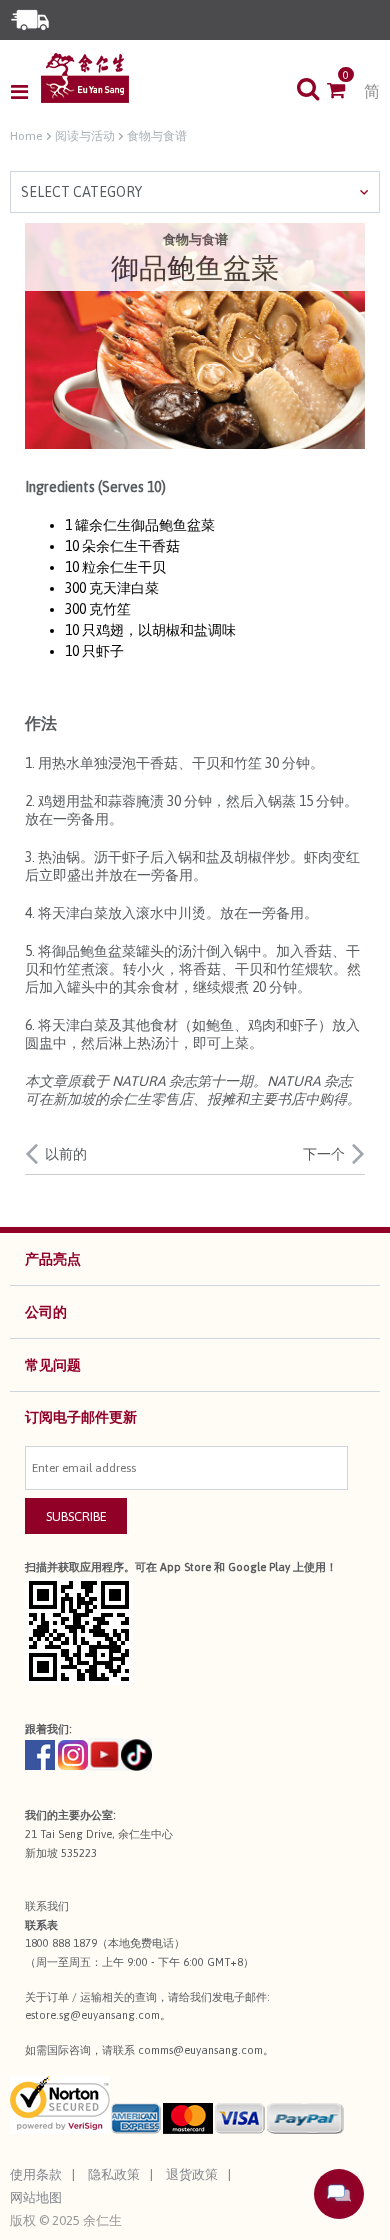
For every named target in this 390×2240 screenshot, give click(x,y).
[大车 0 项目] (345, 92)
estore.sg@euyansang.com (92, 2015)
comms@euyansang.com (200, 2050)
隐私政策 (114, 2174)
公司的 (46, 1312)
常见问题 (53, 1365)
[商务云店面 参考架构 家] (85, 78)
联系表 (41, 1925)
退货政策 (192, 2174)
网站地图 (36, 2197)
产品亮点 (53, 1259)
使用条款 (36, 2174)
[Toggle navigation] (25, 92)
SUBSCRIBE (76, 1516)
